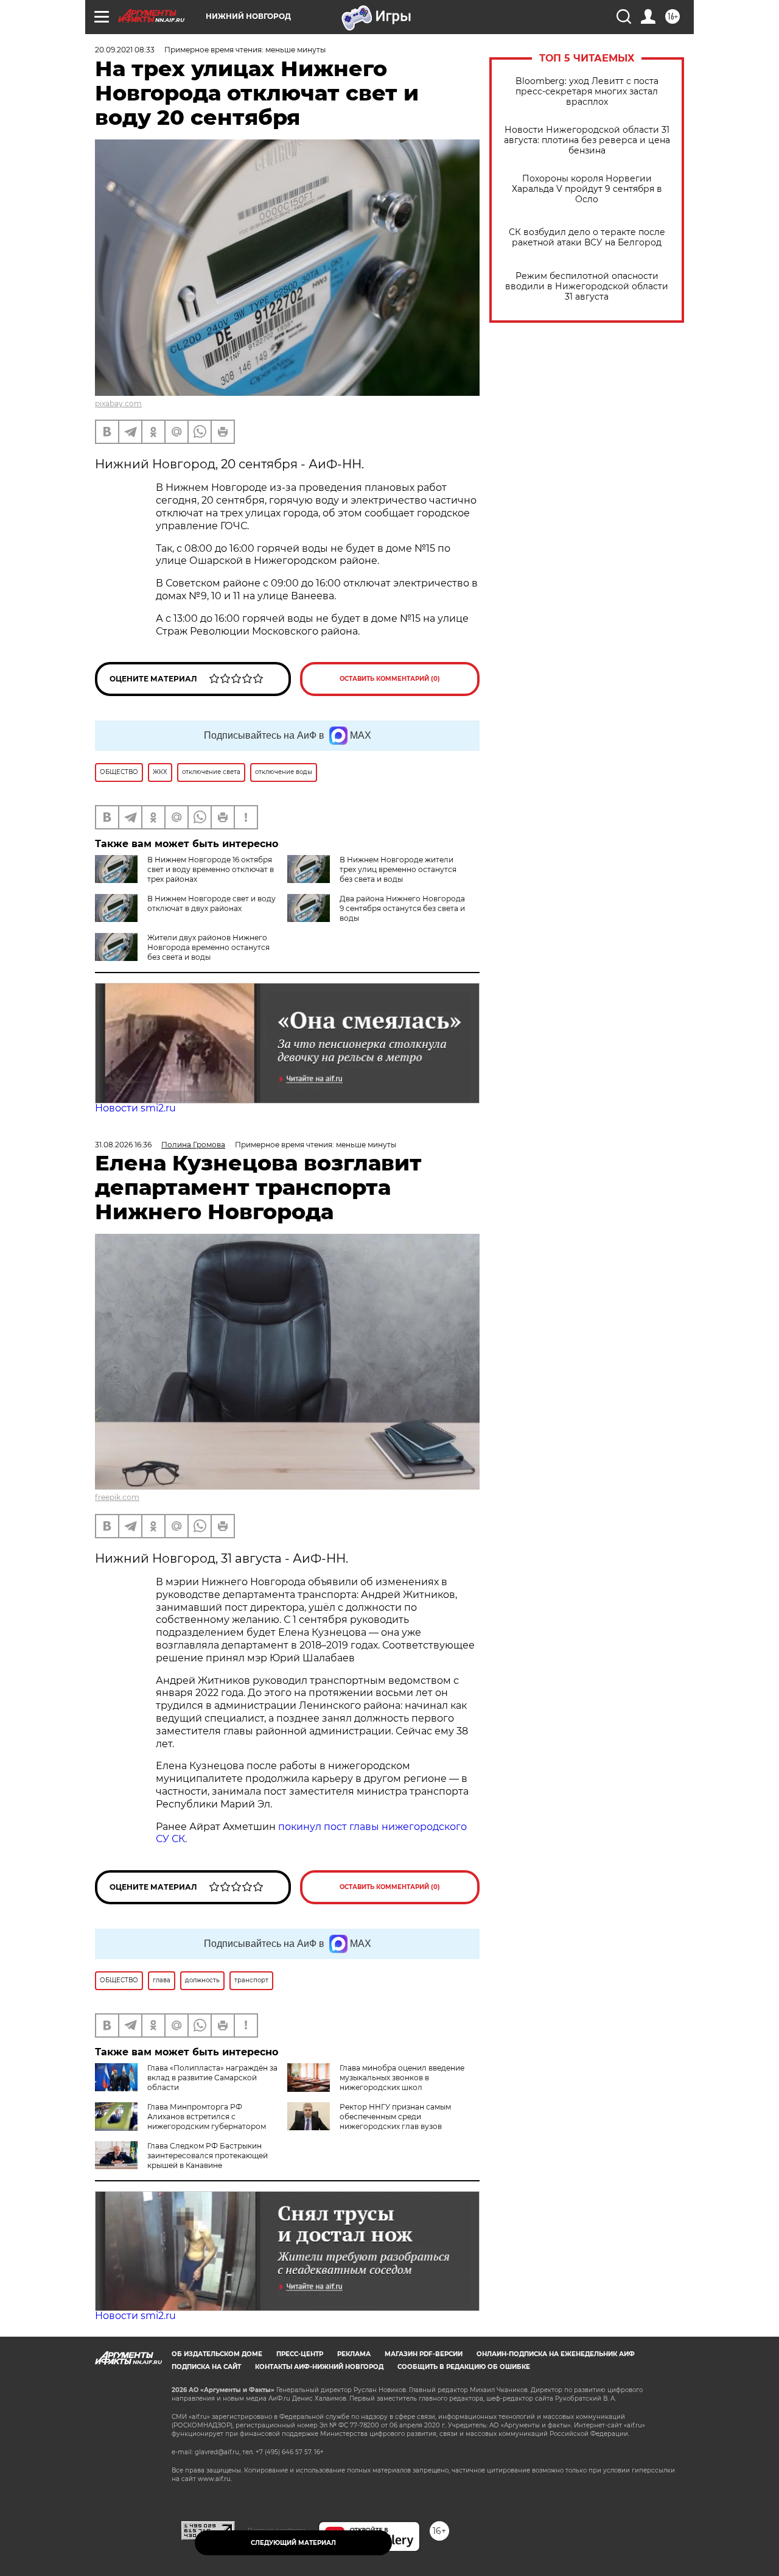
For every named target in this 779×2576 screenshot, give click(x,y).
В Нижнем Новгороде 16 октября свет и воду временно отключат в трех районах (211, 869)
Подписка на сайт (206, 2367)
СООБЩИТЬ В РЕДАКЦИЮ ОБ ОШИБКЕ (464, 2367)
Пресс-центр (300, 2354)
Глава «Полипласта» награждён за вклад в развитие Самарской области (212, 2078)
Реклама (354, 2354)
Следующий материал (293, 2543)
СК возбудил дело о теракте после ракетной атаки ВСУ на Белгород (587, 238)
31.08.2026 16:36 (123, 1145)
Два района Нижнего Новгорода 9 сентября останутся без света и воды (402, 908)
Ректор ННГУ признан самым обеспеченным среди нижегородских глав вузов (395, 2117)
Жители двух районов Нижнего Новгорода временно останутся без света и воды (208, 947)
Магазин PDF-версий (424, 2354)
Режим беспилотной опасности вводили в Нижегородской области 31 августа (587, 287)
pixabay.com (118, 403)
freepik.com (117, 1497)
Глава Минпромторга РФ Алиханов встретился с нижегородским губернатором (207, 2117)
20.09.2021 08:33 (125, 50)
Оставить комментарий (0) (390, 679)
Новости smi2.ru (135, 1108)
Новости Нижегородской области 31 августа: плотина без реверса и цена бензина (587, 140)
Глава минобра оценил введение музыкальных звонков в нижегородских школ (402, 2078)
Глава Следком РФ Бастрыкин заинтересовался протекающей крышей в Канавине (208, 2155)
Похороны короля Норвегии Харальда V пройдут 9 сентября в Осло (587, 189)
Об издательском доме (217, 2354)
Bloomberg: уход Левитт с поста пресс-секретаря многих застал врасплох (587, 92)
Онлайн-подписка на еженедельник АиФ (556, 2354)
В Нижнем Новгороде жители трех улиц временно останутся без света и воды (398, 869)
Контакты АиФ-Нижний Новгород (319, 2367)
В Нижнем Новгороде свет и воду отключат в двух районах (211, 903)
